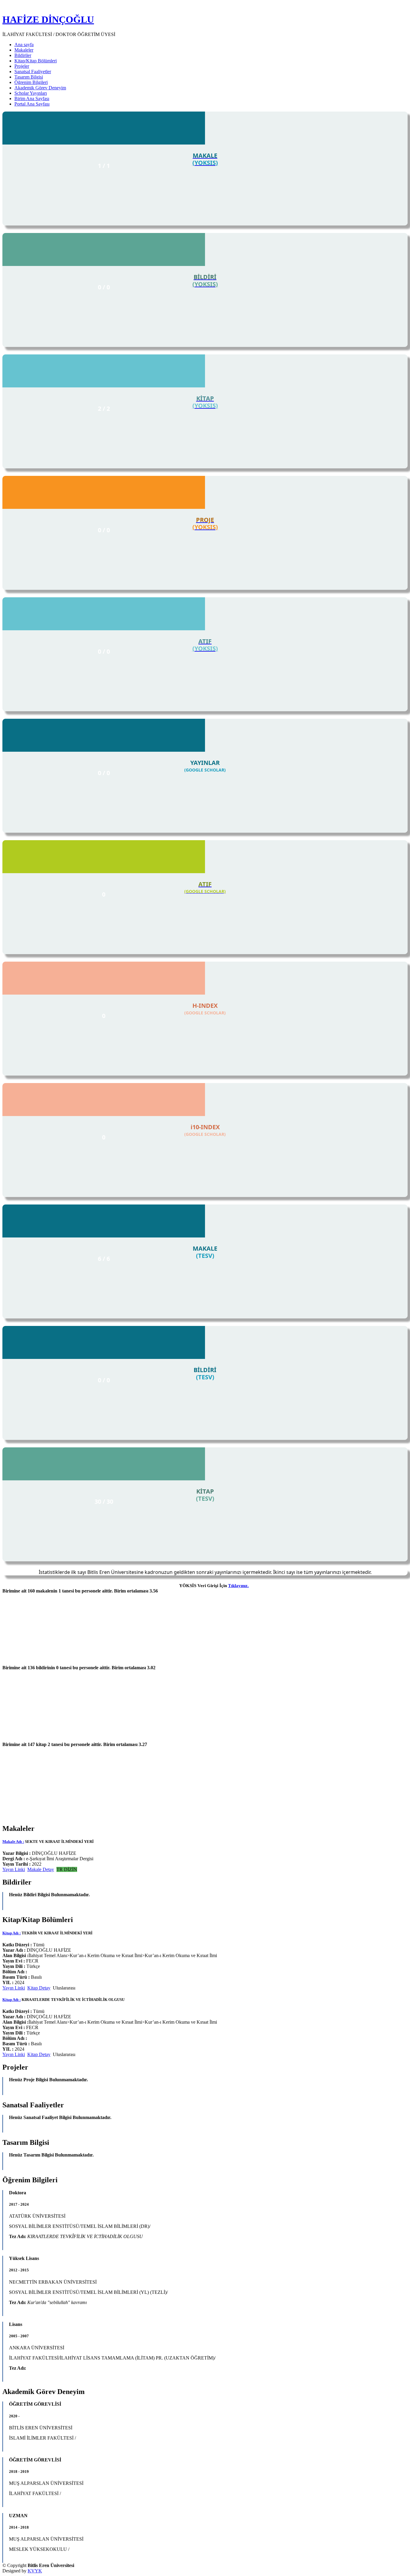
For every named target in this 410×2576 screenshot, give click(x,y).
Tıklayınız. (238, 1586)
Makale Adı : (13, 1842)
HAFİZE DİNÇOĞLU (48, 19)
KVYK (35, 2571)
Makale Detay (41, 1869)
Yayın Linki (14, 1869)
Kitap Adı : (12, 1933)
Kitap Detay (39, 1988)
